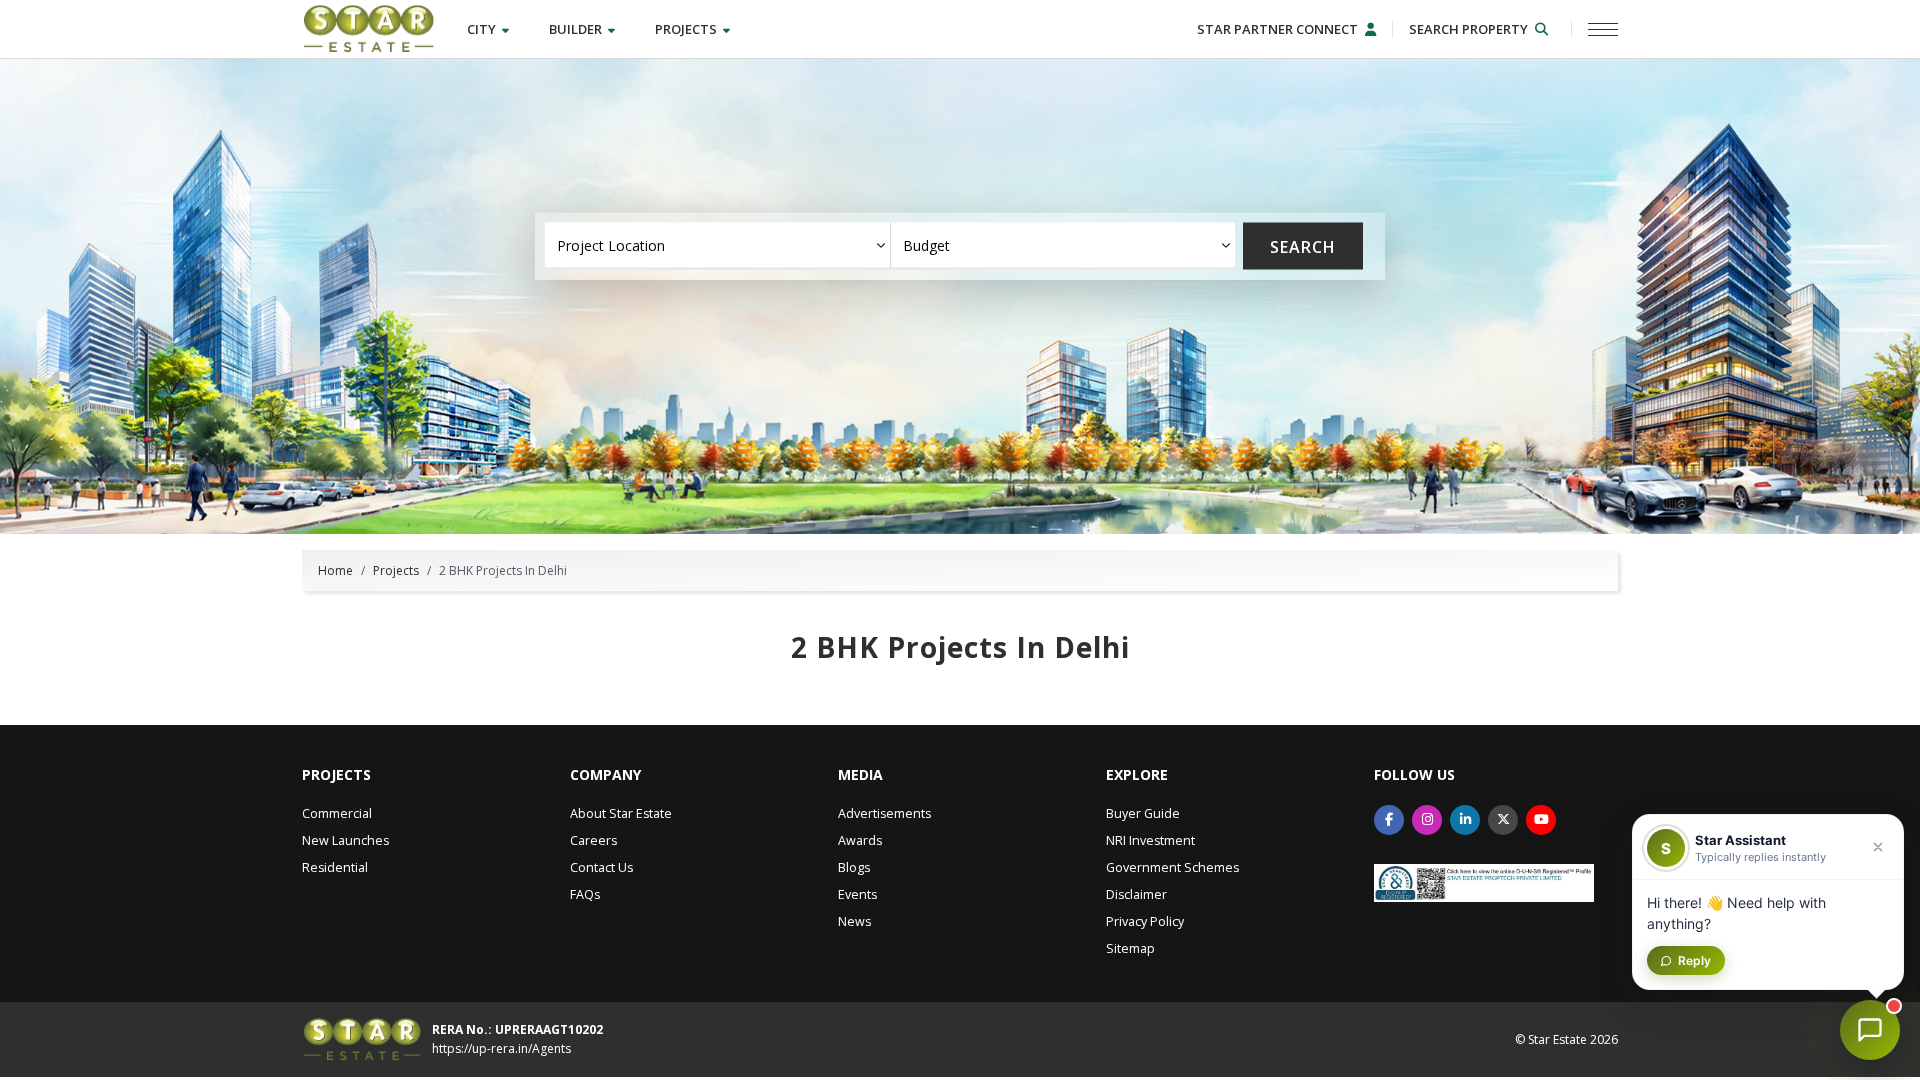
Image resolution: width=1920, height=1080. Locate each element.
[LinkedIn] (1465, 820)
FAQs (585, 894)
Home (335, 570)
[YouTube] (1541, 820)
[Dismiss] (1878, 847)
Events (857, 894)
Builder (577, 29)
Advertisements (884, 813)
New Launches (345, 840)
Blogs (854, 867)
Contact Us (601, 867)
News (854, 921)
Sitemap (1130, 948)
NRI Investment (1150, 840)
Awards (860, 840)
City (483, 29)
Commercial (337, 813)
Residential (335, 867)
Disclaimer (1136, 894)
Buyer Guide (1143, 813)
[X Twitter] (1503, 820)
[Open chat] (1870, 1030)
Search (1303, 246)
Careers (593, 840)
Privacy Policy (1145, 921)
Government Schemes (1172, 867)
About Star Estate (621, 813)
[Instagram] (1427, 820)
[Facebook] (1389, 820)
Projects (687, 29)
